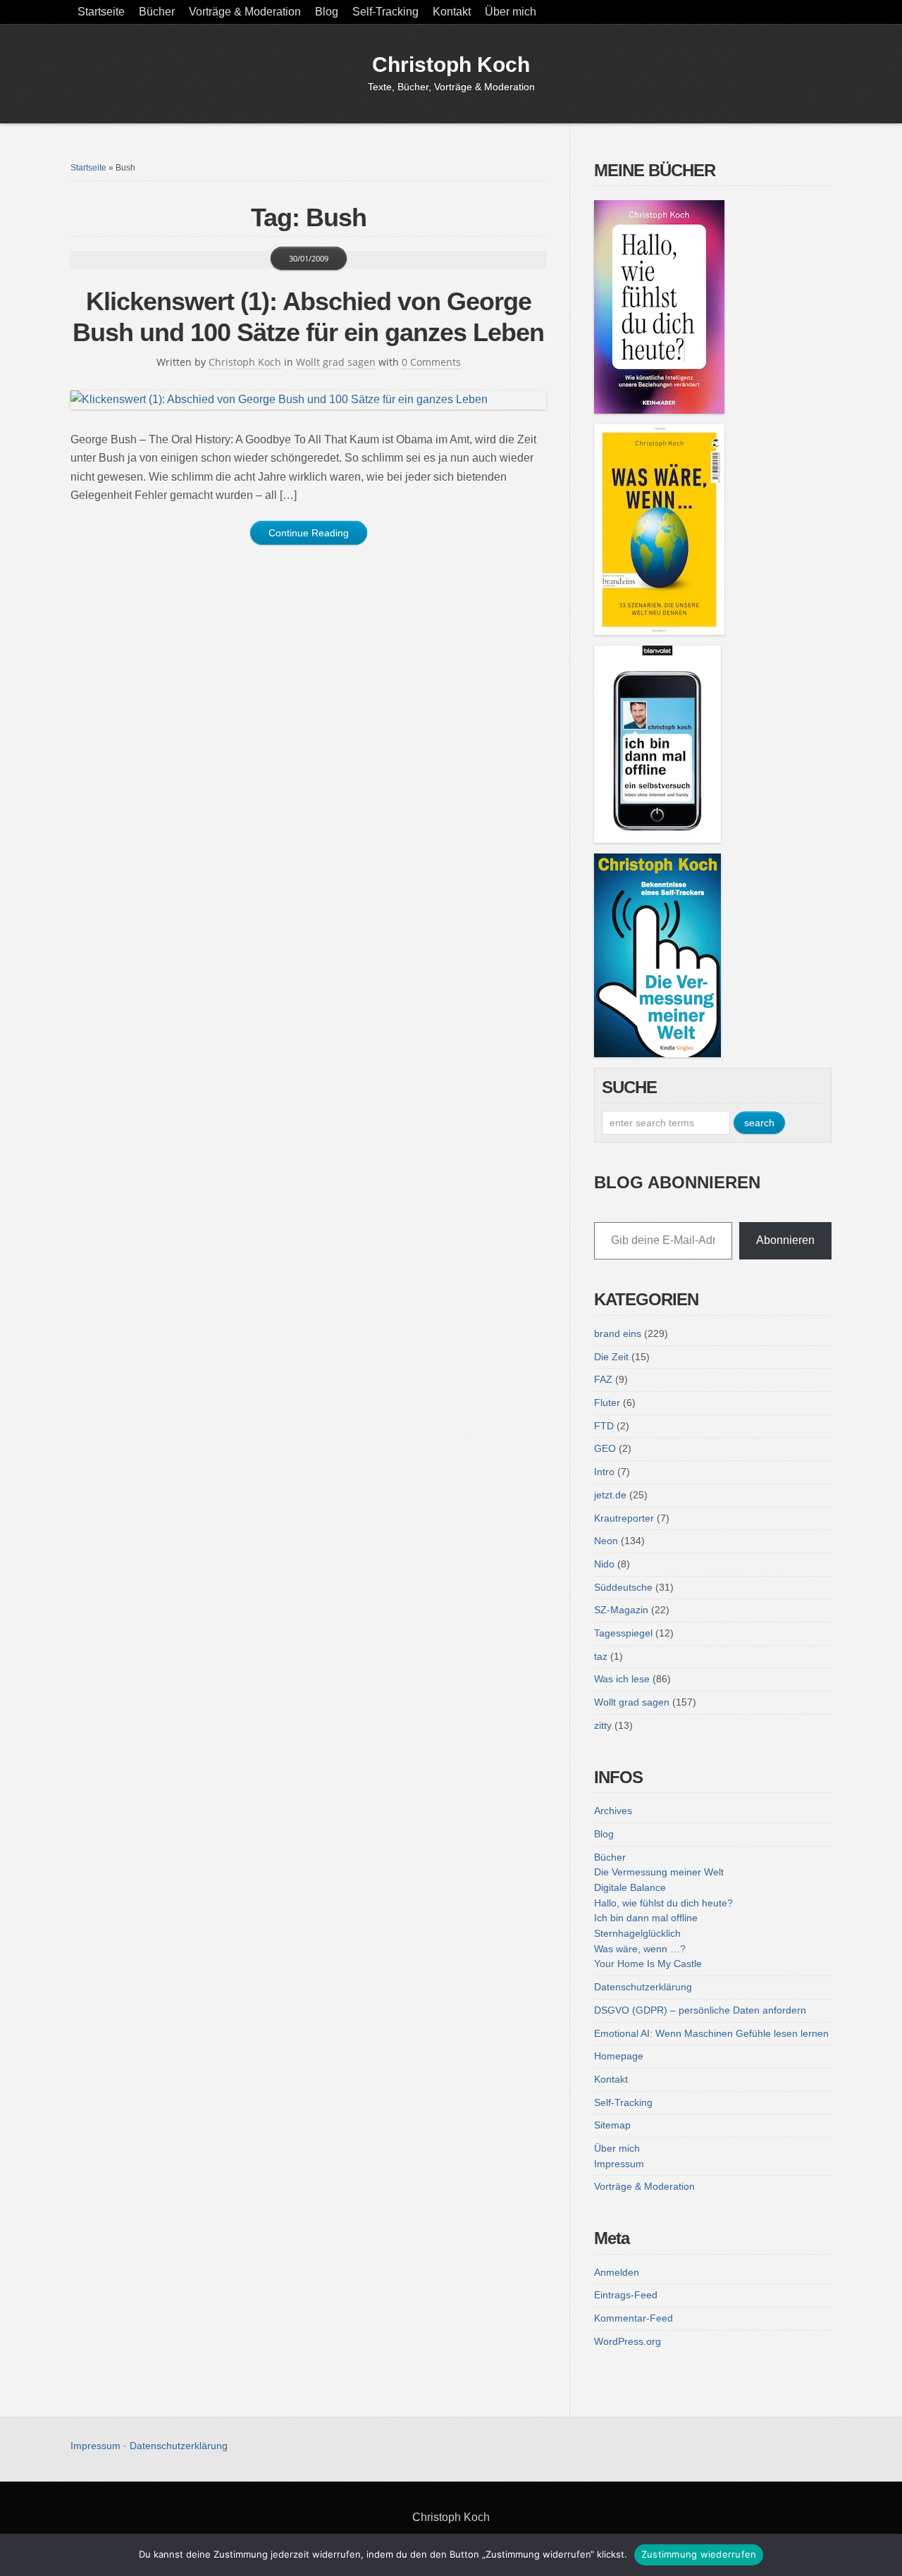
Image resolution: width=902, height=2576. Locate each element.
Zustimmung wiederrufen (699, 2554)
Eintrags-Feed (626, 2295)
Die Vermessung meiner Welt (659, 1872)
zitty (603, 1725)
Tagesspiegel (623, 1633)
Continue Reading (309, 533)
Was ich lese (622, 1679)
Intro (604, 1472)
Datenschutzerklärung (643, 1987)
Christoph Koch (451, 64)
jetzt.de (610, 1495)
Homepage (619, 2056)
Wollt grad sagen (336, 362)
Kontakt (452, 12)
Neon (606, 1541)
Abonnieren (785, 1240)
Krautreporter (624, 1518)
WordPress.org (628, 2341)
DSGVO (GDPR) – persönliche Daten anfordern (700, 2010)
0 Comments (431, 362)
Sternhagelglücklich (637, 1933)
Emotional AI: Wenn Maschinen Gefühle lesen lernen (711, 2033)
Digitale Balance (630, 1887)
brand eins (618, 1333)
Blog (327, 12)
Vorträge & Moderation (245, 12)
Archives (613, 1811)
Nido (604, 1564)
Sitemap (612, 2125)
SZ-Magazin (621, 1610)
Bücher (157, 12)
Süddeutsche (623, 1587)
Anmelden (617, 2272)
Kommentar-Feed (634, 2318)
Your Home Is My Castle (648, 1964)
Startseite (101, 12)
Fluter (607, 1403)
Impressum (619, 2164)
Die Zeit (611, 1357)
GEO (605, 1448)
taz (601, 1656)
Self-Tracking (385, 12)
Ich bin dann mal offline (646, 1918)
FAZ (603, 1379)
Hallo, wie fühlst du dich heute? (663, 1903)
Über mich (511, 12)
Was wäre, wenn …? (640, 1949)
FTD (604, 1426)
